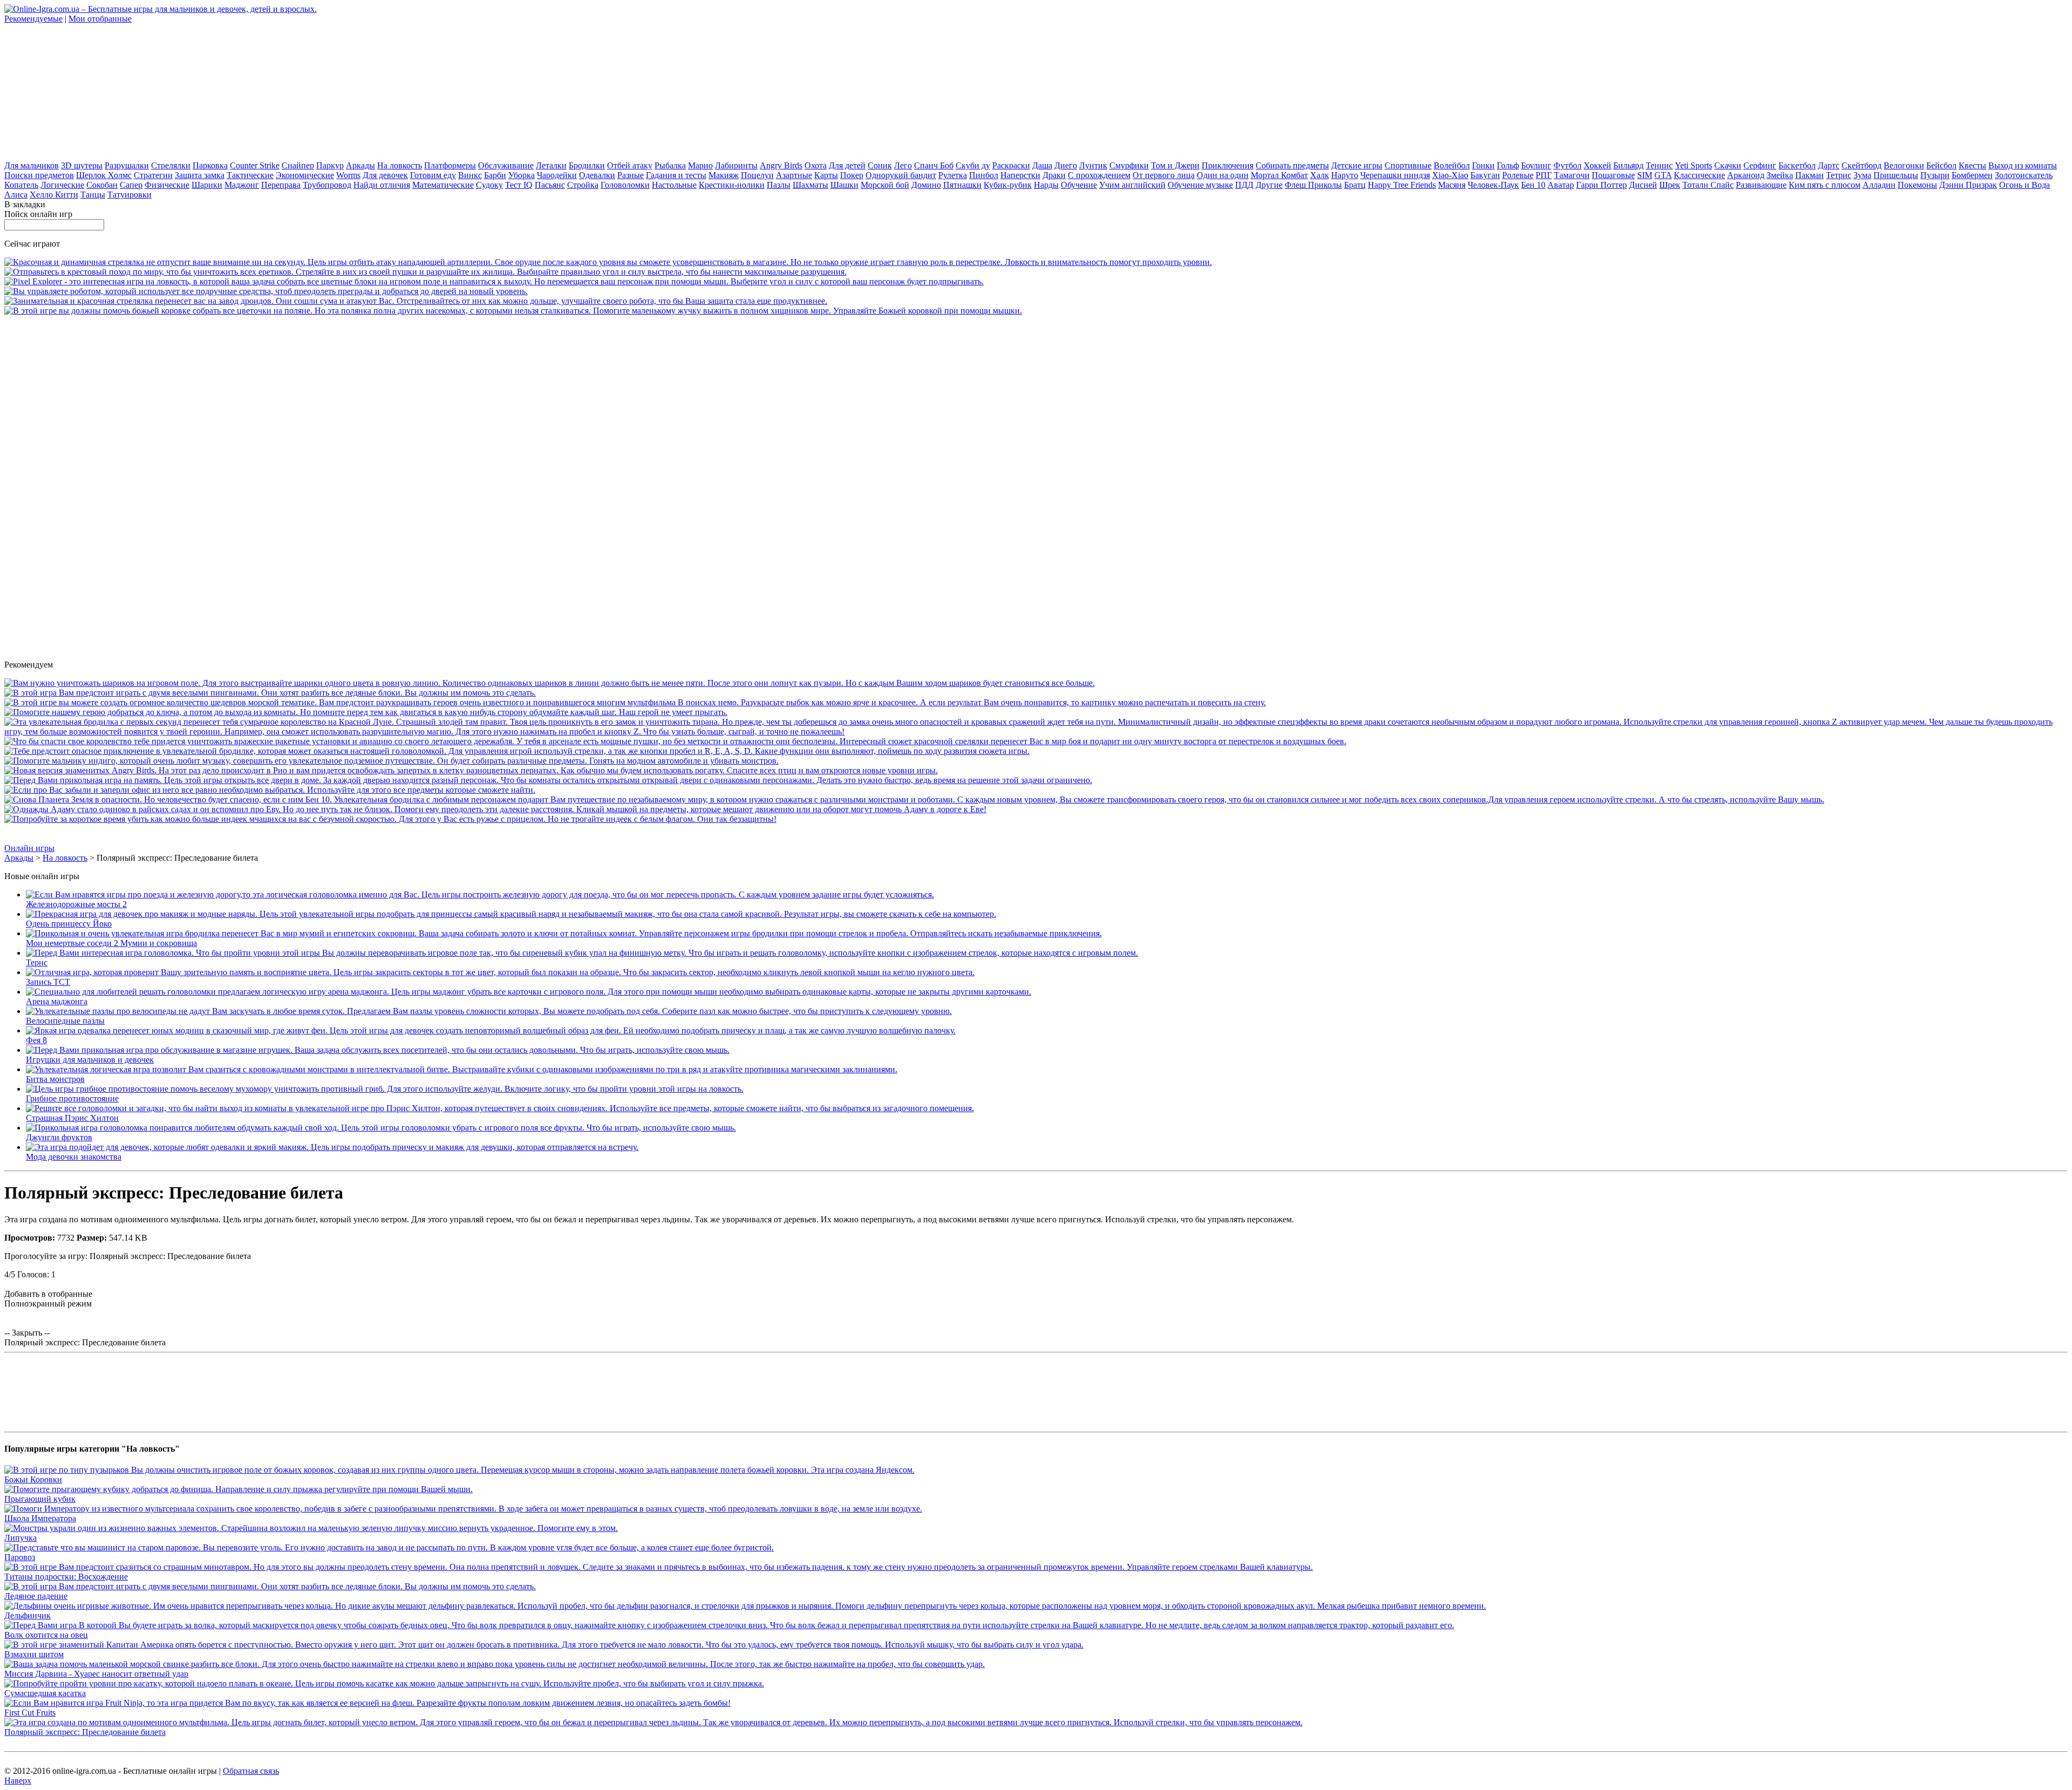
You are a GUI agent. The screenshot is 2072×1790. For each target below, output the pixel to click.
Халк (1320, 175)
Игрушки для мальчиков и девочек (90, 1060)
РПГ (1544, 175)
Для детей (847, 165)
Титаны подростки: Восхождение (66, 1577)
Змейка (1780, 175)
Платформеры (450, 165)
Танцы (93, 195)
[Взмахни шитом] (544, 1645)
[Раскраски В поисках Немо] (635, 702)
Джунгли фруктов (59, 1137)
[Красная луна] (1036, 731)
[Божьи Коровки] (459, 1470)
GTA (1663, 175)
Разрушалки (127, 165)
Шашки (844, 185)
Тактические (250, 175)
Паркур (330, 165)
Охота (816, 165)
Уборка (522, 175)
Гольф (1508, 165)
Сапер (131, 185)
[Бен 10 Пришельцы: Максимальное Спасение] (914, 799)
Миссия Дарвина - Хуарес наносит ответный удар (96, 1674)
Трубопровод (327, 185)
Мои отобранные (100, 19)
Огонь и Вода (2025, 185)
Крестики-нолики (732, 185)
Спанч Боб (934, 165)
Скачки (1728, 165)
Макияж (724, 175)
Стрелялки (171, 165)
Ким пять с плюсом (1825, 185)
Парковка (210, 165)
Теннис (1659, 165)
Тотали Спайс (1708, 185)
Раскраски (1011, 165)
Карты (826, 175)
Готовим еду (433, 175)
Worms (348, 175)
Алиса (16, 195)
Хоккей (1597, 165)
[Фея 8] (491, 1030)
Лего (903, 165)
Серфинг (1760, 165)
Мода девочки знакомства (74, 1157)
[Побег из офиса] (270, 790)
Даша (1042, 165)
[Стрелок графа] (675, 741)
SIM (1645, 175)
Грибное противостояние (72, 1098)
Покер (852, 175)
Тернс (37, 962)
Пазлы (779, 185)
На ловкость (400, 165)
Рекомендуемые (33, 19)
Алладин (1879, 185)
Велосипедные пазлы (65, 1021)
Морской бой (885, 185)
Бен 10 (1533, 185)
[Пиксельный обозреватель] (494, 281)
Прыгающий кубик (40, 1499)
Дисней (1643, 185)
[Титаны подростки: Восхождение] (659, 1567)
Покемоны (1917, 185)
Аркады (360, 165)
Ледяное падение (36, 1596)
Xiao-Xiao (1450, 175)
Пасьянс (550, 185)
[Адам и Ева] (495, 809)
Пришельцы (1896, 175)
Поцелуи (757, 175)
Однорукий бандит (901, 175)
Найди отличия (382, 185)
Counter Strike (255, 165)
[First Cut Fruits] (367, 1703)
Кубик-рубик (1008, 185)
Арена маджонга (57, 1001)
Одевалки (597, 175)
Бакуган (1485, 175)
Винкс (470, 175)
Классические (1699, 175)
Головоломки (625, 185)
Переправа (281, 185)
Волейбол (1452, 165)
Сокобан (102, 185)
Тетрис (1839, 175)
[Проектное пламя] (517, 751)
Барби (495, 175)
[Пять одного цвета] (550, 683)
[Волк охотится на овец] (729, 1625)
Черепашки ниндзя (1395, 175)
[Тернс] (582, 953)
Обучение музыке (1200, 185)
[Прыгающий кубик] (238, 1489)
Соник (880, 165)
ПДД (1244, 185)
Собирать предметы (1292, 165)
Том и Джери (1175, 165)
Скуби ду (973, 165)
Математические (443, 185)
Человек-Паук (1493, 185)
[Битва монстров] (462, 1069)
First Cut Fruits (30, 1713)
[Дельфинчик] (745, 1606)
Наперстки (1020, 175)
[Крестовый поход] (425, 272)
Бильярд (1628, 165)
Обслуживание (506, 165)
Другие (1269, 185)
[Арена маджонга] (529, 992)
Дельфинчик (28, 1615)
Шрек (1670, 185)
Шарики (207, 185)
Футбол (1567, 165)
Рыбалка (670, 165)
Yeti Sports (1693, 165)
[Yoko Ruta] (366, 712)
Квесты (1972, 165)
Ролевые (1518, 175)
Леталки (551, 165)
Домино (926, 185)
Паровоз (20, 1557)
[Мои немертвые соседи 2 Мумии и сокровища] (564, 933)
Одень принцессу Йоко (69, 924)
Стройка (583, 185)
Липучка (21, 1538)
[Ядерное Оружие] (608, 262)
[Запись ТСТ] (500, 972)
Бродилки (587, 165)
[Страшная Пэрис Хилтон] (500, 1108)
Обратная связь (251, 1771)
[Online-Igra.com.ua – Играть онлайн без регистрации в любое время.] (161, 9)
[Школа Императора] (463, 1509)
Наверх (18, 1781)
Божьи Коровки (33, 1479)
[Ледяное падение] (270, 693)
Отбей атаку (630, 165)
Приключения (1228, 165)
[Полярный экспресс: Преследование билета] (653, 1722)
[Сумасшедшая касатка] (384, 1683)
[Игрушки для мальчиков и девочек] (378, 1050)
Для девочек (385, 175)
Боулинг (1536, 165)
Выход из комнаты (2023, 165)
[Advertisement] (85, 91)
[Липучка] (311, 1528)
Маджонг (242, 185)
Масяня (1452, 185)
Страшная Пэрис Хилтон (72, 1118)
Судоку (489, 185)
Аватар (1561, 185)
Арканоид (1746, 175)
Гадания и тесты (676, 175)
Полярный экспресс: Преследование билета (85, 1732)
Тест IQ (519, 185)
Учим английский (1132, 185)
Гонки (1483, 165)
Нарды (1046, 185)
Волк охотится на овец (46, 1635)
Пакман (1809, 175)
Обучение (1079, 185)
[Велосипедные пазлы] (489, 1011)
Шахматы (810, 185)
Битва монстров (55, 1079)
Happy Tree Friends (1402, 185)
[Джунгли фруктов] (381, 1128)
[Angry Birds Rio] (471, 770)
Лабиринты (736, 165)
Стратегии (153, 175)
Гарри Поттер (1601, 185)
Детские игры (1357, 165)
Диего (1066, 165)
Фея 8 (36, 1040)
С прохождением (1099, 175)
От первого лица (1164, 175)
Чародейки (557, 175)
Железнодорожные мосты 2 (76, 904)
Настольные (674, 185)
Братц (1355, 185)
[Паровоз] (389, 1547)
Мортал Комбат (1279, 175)
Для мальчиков (32, 165)
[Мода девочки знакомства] (332, 1147)
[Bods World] (266, 291)
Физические (167, 185)
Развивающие (1761, 185)
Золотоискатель (2024, 175)
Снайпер (298, 165)
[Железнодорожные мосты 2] (480, 894)
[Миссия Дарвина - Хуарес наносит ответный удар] (495, 1664)
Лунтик (1093, 165)
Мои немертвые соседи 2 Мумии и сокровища (111, 943)
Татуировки (129, 195)
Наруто (1345, 175)
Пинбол (984, 175)
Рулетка (953, 175)
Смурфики (1129, 165)
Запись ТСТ (48, 982)
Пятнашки (962, 185)
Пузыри (1935, 175)
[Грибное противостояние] (385, 1089)
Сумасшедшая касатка (45, 1693)
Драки (1054, 175)
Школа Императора (40, 1518)
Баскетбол (1797, 165)
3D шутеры (82, 165)
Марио (700, 165)
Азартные (794, 175)
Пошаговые (1613, 175)
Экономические (305, 175)
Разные (631, 175)
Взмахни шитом (34, 1654)
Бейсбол (1941, 165)
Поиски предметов (39, 175)
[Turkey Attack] (390, 819)
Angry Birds (781, 165)
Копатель (21, 185)
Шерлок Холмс (104, 175)
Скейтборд (1862, 165)
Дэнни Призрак (1968, 185)
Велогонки (1904, 165)
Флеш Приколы (1313, 185)
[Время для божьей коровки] (513, 311)
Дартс (1829, 165)
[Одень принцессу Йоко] (511, 914)
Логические (62, 185)
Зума (1862, 175)
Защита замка (200, 175)
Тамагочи (1572, 175)
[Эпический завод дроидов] (416, 301)
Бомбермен (1972, 175)
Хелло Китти (54, 195)
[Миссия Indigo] (391, 761)
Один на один (1223, 175)
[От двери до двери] (548, 780)
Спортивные (1408, 165)
